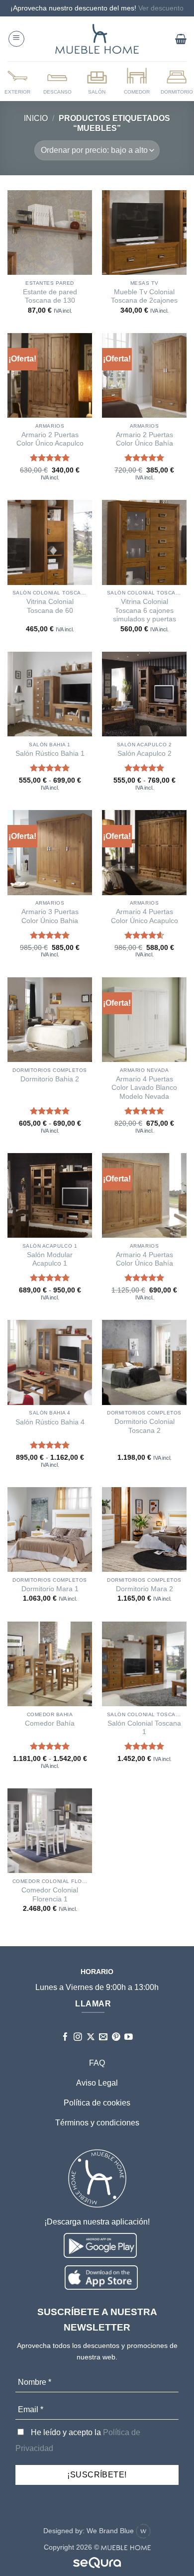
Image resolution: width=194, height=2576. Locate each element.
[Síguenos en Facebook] (65, 2038)
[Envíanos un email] (103, 2038)
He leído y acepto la (78, 2440)
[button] (16, 39)
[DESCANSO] (57, 81)
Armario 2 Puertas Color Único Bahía (145, 439)
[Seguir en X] (91, 2038)
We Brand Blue (111, 2531)
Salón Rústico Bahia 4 (50, 1422)
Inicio (36, 118)
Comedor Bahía (50, 1723)
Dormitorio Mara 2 (145, 1589)
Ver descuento (161, 8)
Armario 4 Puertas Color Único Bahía (145, 1259)
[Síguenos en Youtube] (129, 2038)
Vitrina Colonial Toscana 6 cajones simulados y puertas (145, 610)
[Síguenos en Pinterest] (116, 2038)
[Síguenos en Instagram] (78, 2038)
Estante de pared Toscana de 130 (50, 296)
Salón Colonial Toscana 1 (144, 1728)
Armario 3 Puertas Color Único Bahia (50, 916)
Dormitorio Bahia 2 (50, 1079)
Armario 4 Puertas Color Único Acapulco (145, 916)
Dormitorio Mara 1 (50, 1589)
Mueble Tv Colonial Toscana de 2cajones (144, 296)
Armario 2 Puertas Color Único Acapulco (50, 439)
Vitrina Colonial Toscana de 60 (50, 606)
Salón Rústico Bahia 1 (50, 754)
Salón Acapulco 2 (145, 754)
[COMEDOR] (137, 81)
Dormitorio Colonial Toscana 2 (145, 1426)
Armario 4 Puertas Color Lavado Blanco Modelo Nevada (144, 1088)
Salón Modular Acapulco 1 (50, 1259)
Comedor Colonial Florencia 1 (50, 1895)
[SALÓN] (97, 81)
